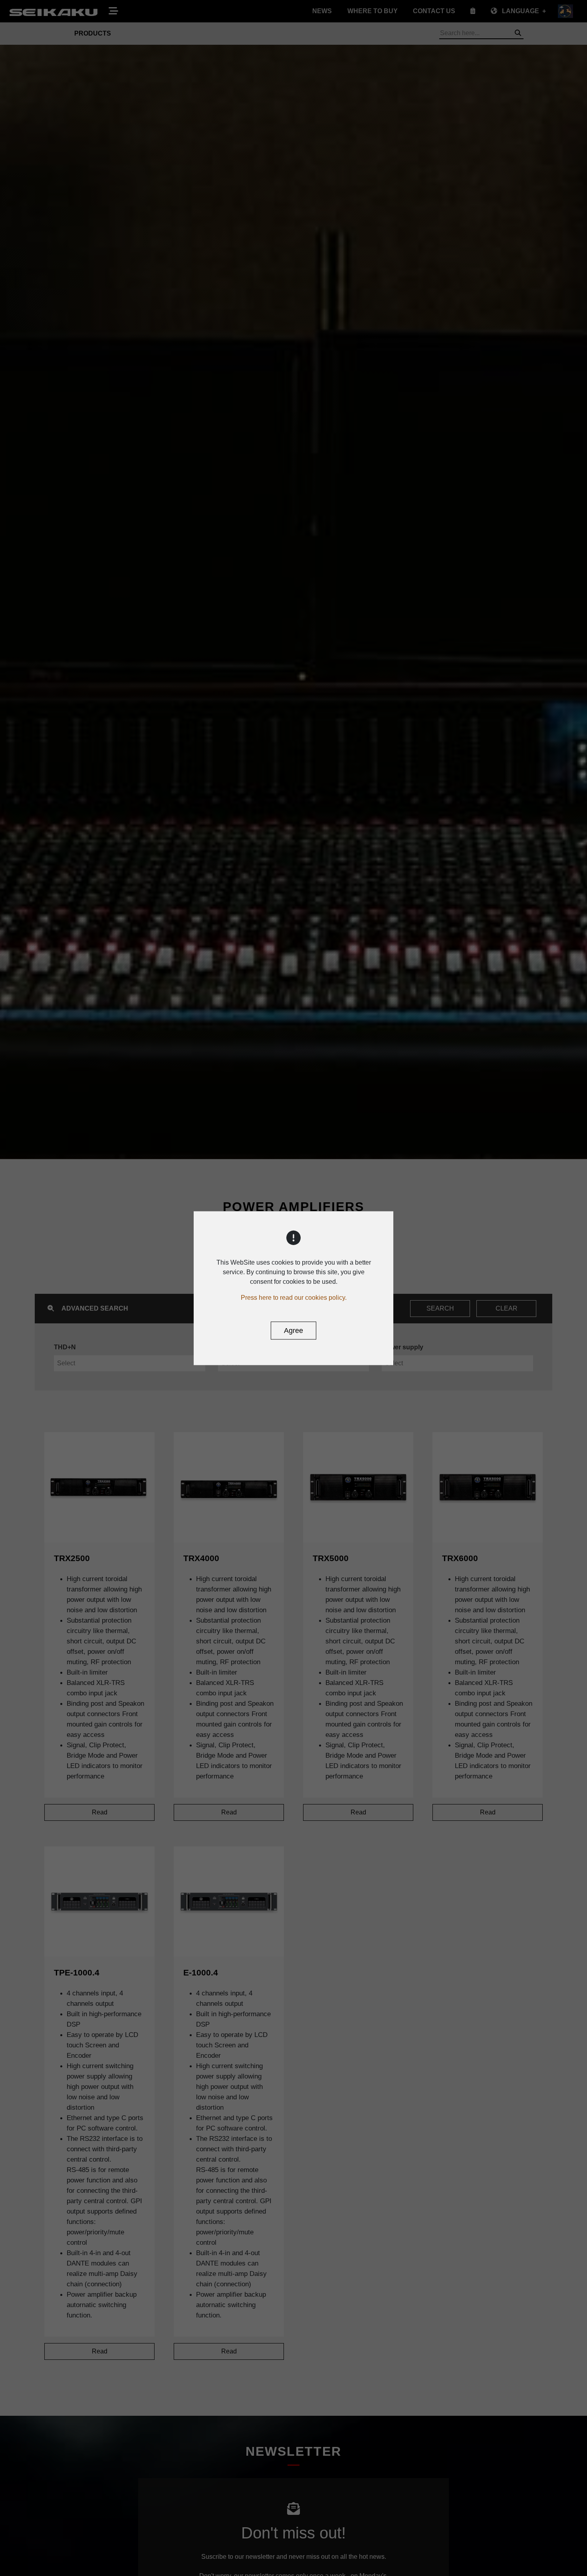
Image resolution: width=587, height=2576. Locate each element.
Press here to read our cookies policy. (294, 1297)
